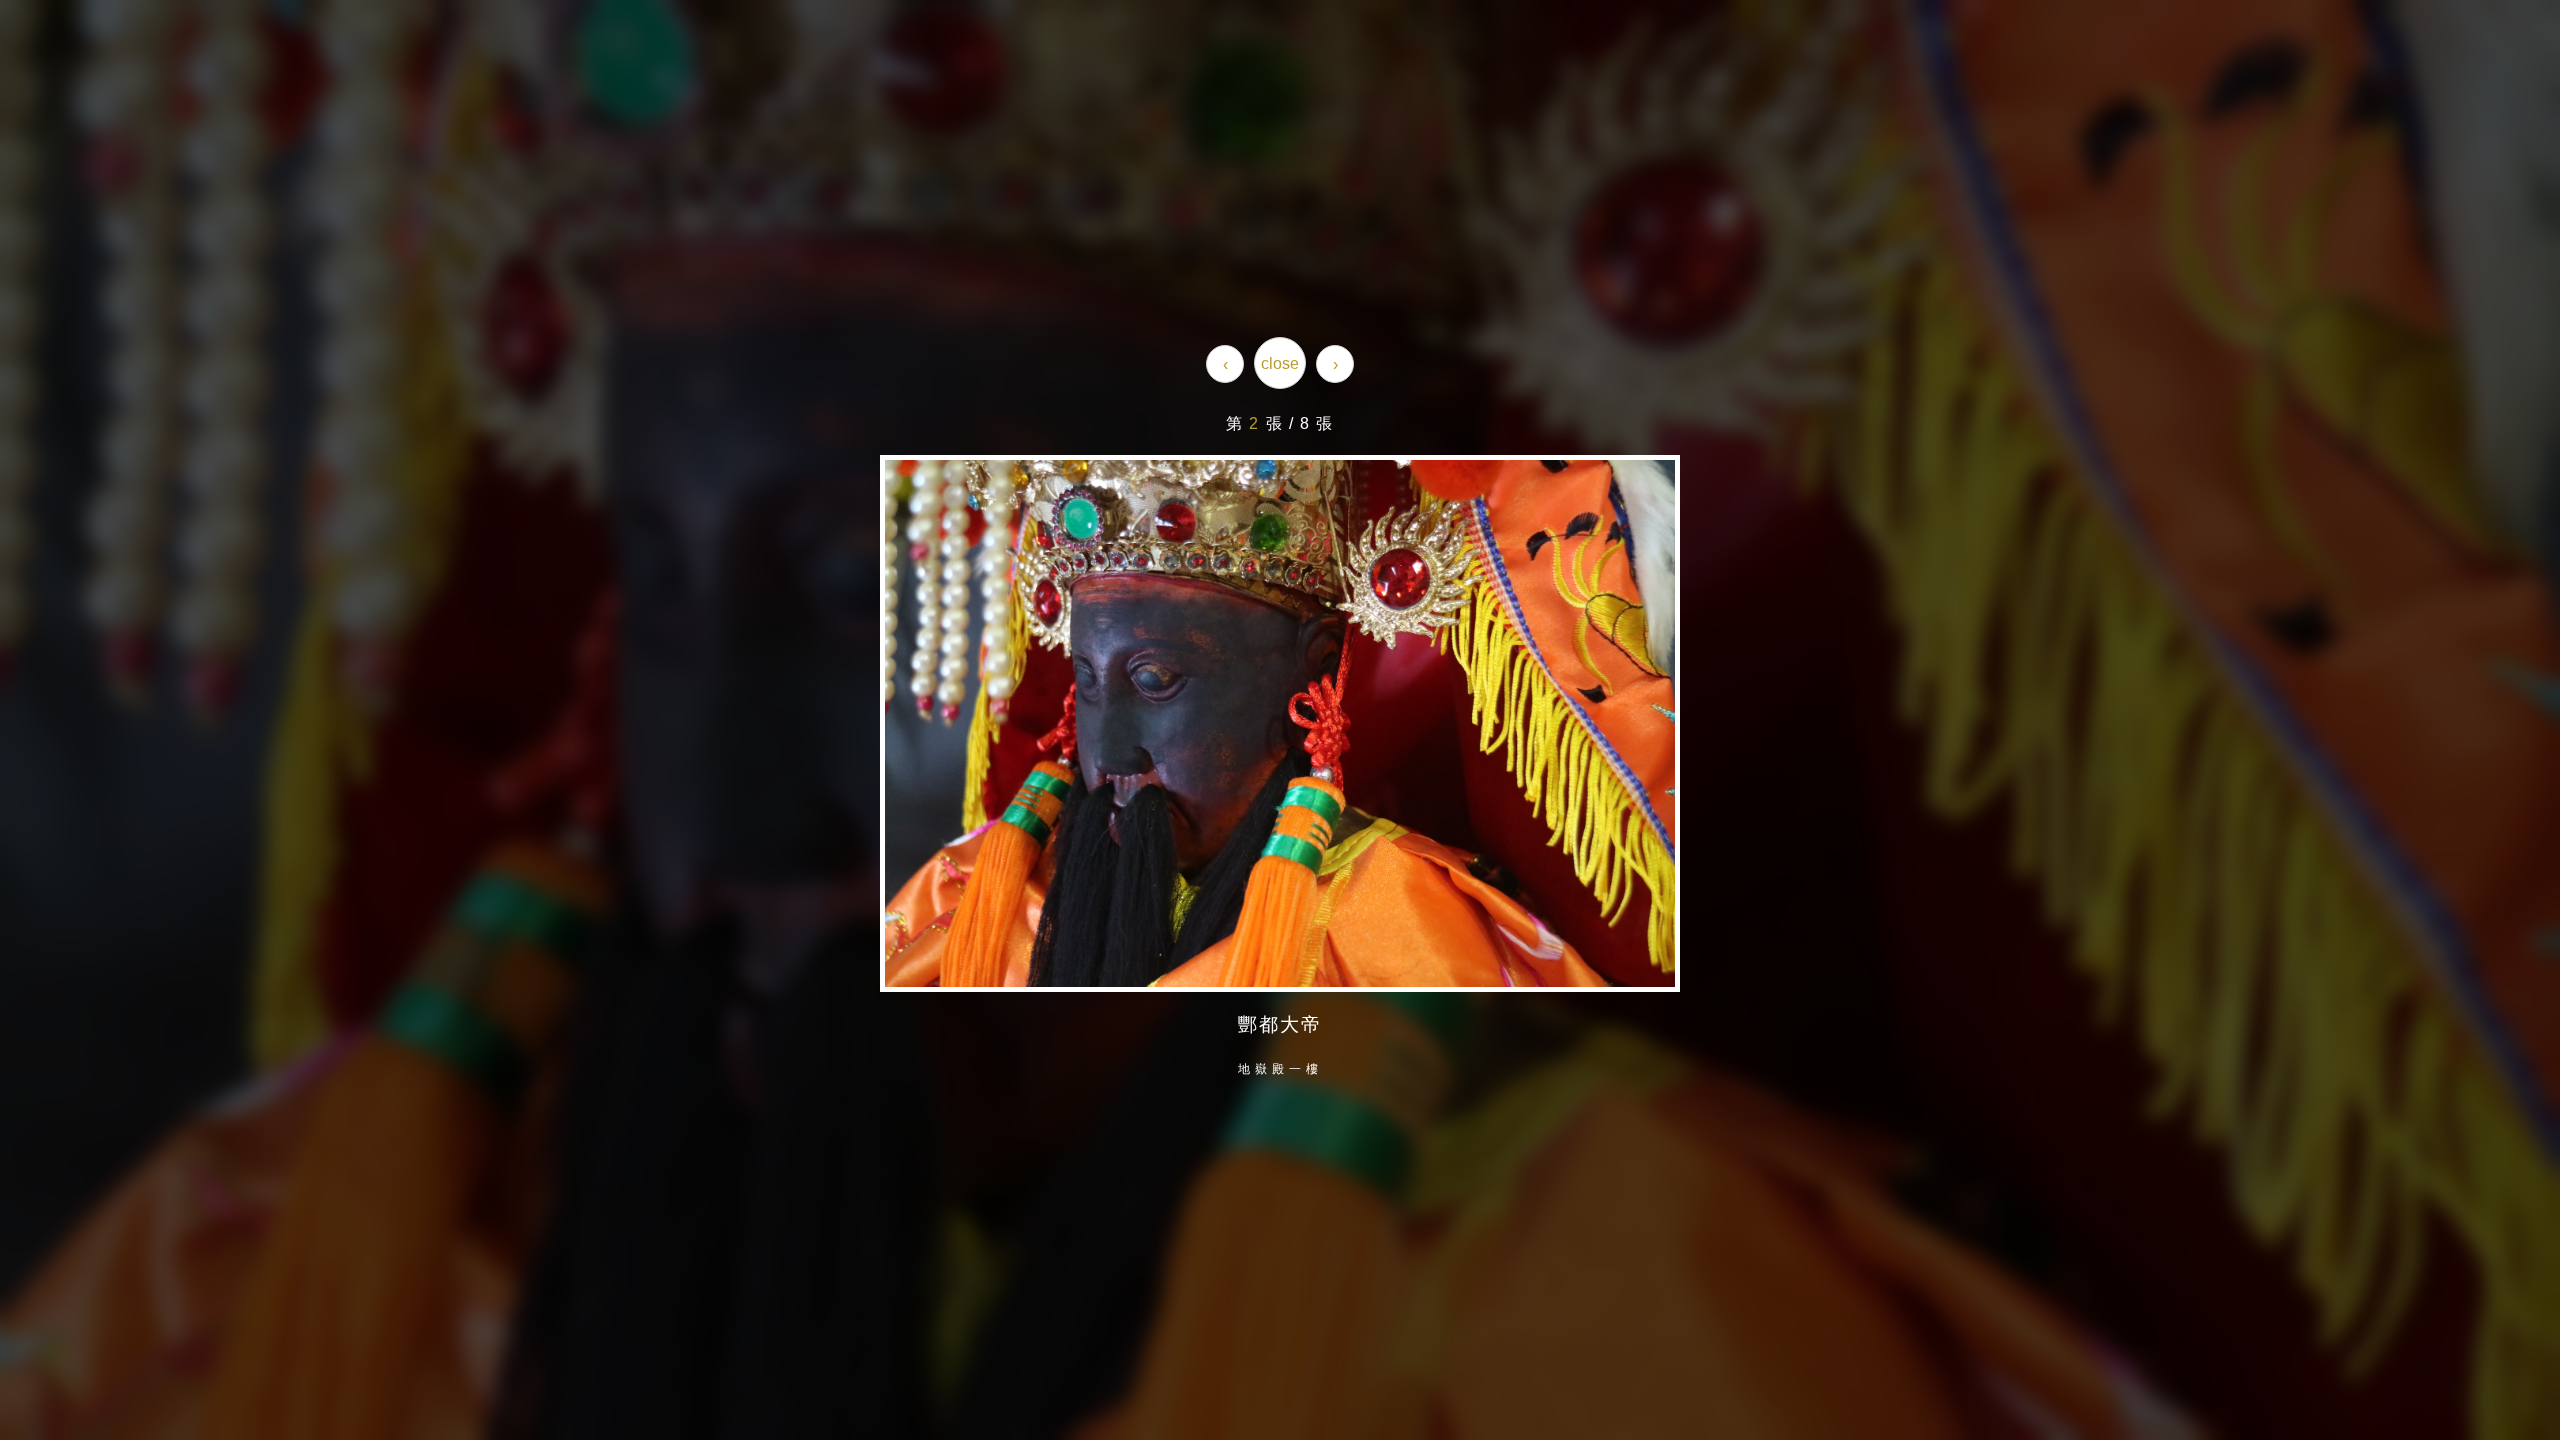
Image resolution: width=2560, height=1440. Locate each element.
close (1280, 363)
